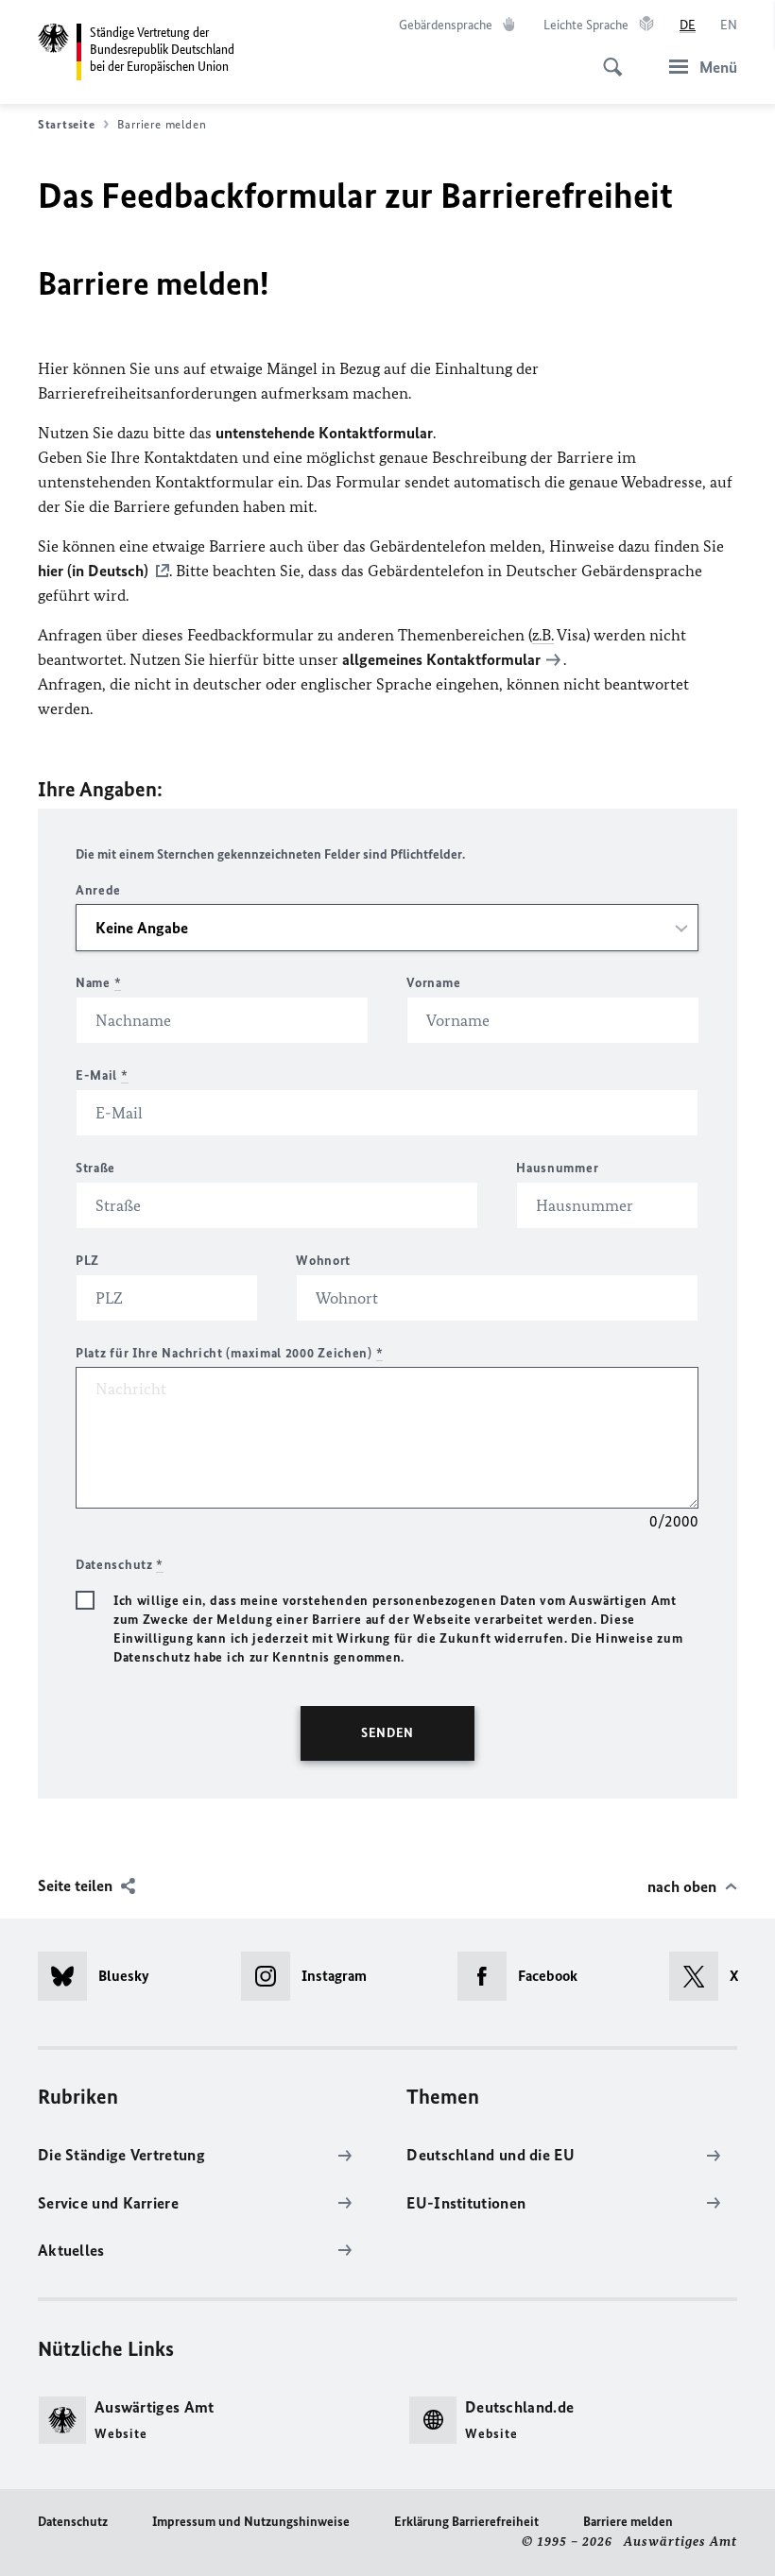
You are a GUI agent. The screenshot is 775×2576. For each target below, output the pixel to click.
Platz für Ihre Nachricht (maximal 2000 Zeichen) (229, 1353)
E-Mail (102, 1075)
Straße (95, 1168)
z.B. (543, 635)
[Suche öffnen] (607, 57)
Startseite (66, 124)
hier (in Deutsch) (93, 571)
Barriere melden (628, 2522)
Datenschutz (73, 2522)
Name (98, 983)
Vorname (433, 983)
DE (688, 25)
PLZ (87, 1261)
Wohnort (323, 1261)
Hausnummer (557, 1168)
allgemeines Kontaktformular (441, 659)
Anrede (98, 890)
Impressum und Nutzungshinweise (251, 2522)
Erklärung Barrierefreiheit (466, 2522)
